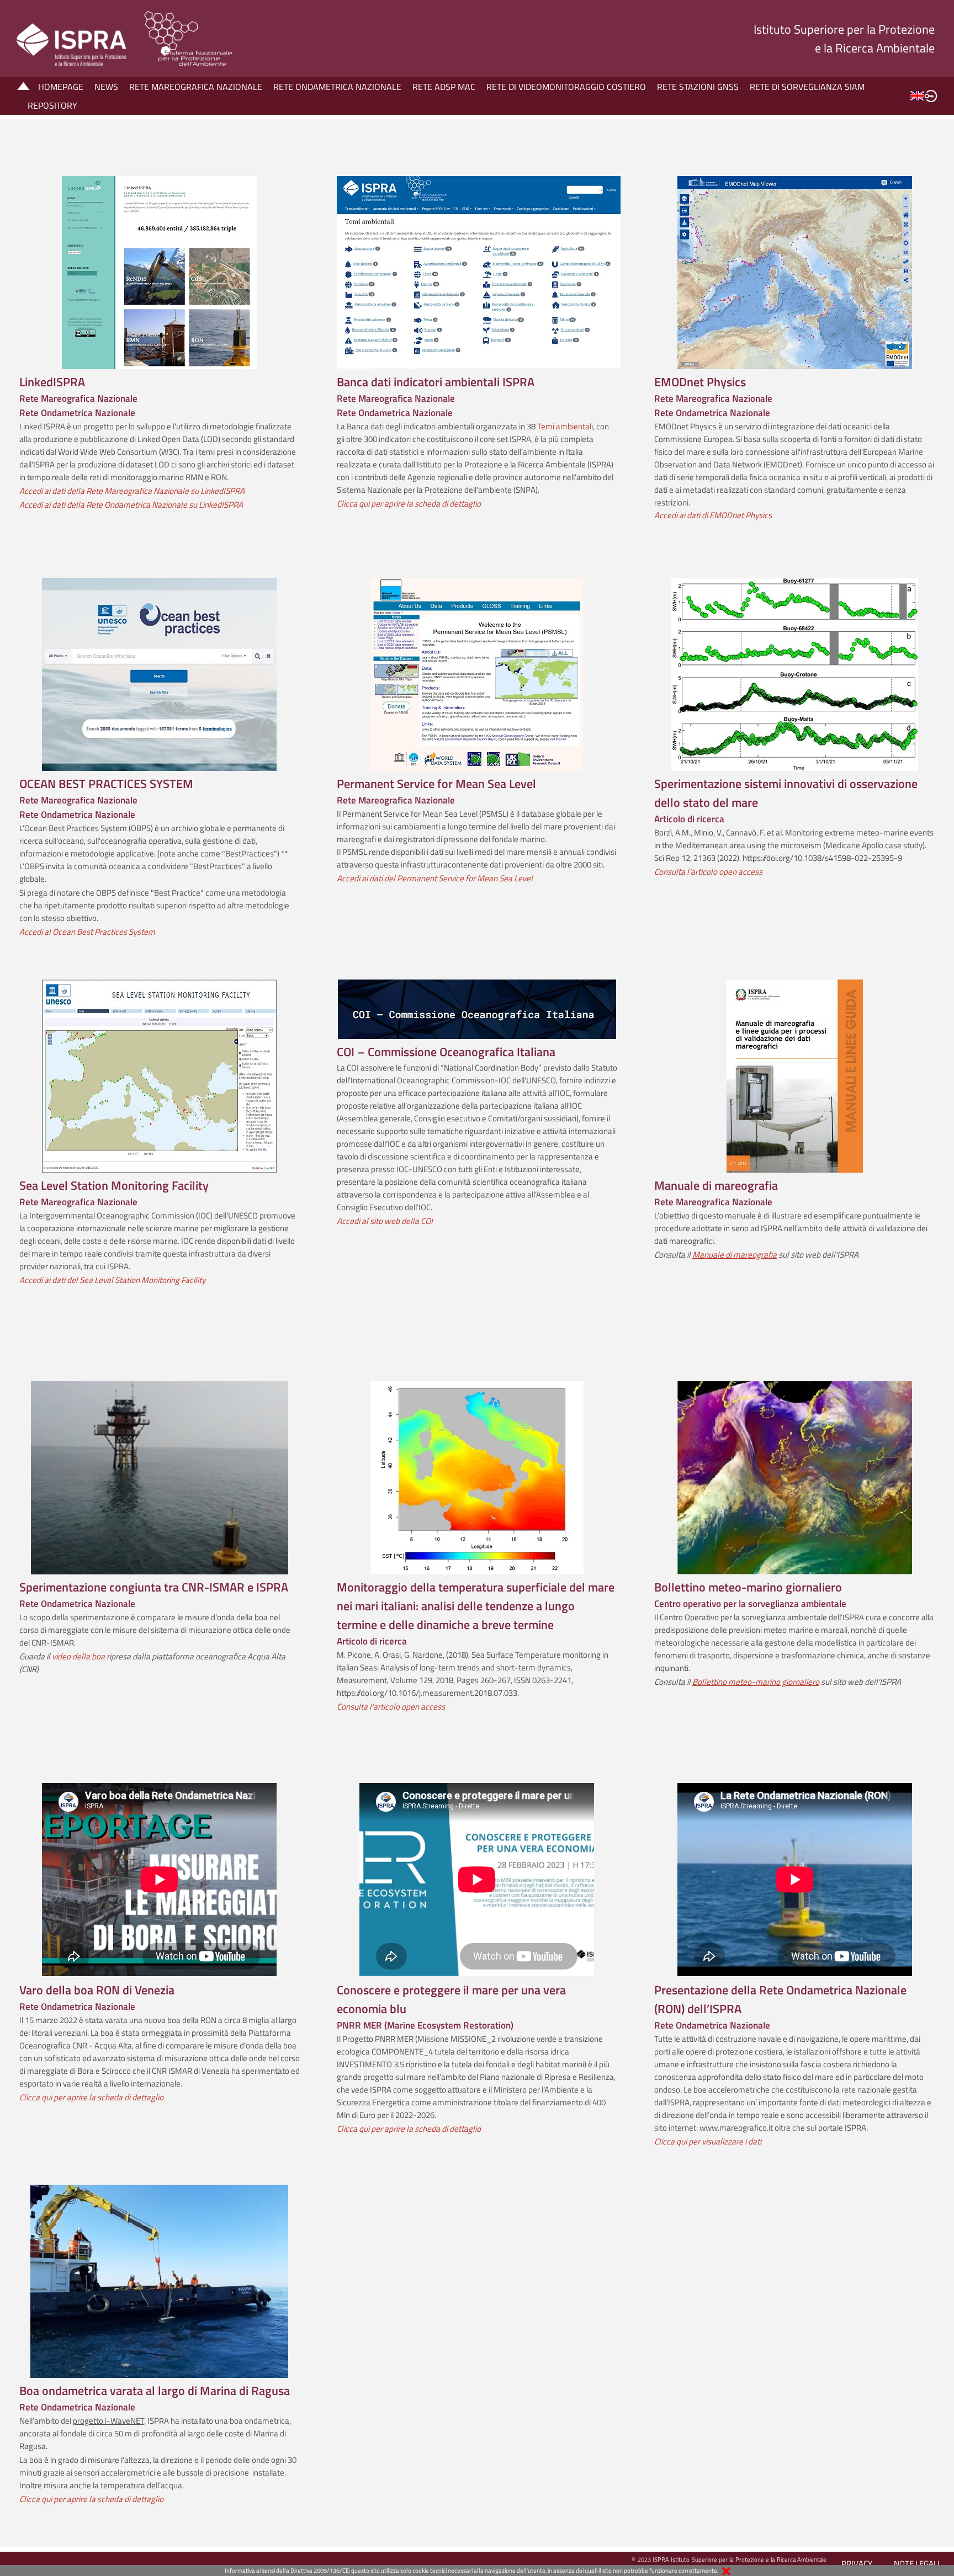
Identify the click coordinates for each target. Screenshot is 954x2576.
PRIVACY (857, 2564)
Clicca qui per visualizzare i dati (709, 2141)
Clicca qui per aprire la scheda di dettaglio (91, 2097)
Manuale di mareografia (735, 1255)
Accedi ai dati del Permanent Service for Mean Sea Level (435, 878)
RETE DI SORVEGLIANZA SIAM (807, 87)
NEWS (106, 87)
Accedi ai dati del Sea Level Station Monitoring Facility (112, 1280)
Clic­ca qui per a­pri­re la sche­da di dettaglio (409, 2129)
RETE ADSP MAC (444, 87)
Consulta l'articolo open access (708, 872)
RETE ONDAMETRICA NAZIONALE (337, 87)
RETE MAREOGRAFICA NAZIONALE (196, 87)
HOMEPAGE (61, 87)
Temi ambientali (565, 426)
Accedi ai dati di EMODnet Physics (713, 515)
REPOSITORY (52, 105)
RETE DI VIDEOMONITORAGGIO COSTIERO (566, 87)
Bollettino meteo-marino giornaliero (756, 1682)
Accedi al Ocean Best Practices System (87, 932)
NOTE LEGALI (917, 2564)
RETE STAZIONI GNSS (698, 87)
